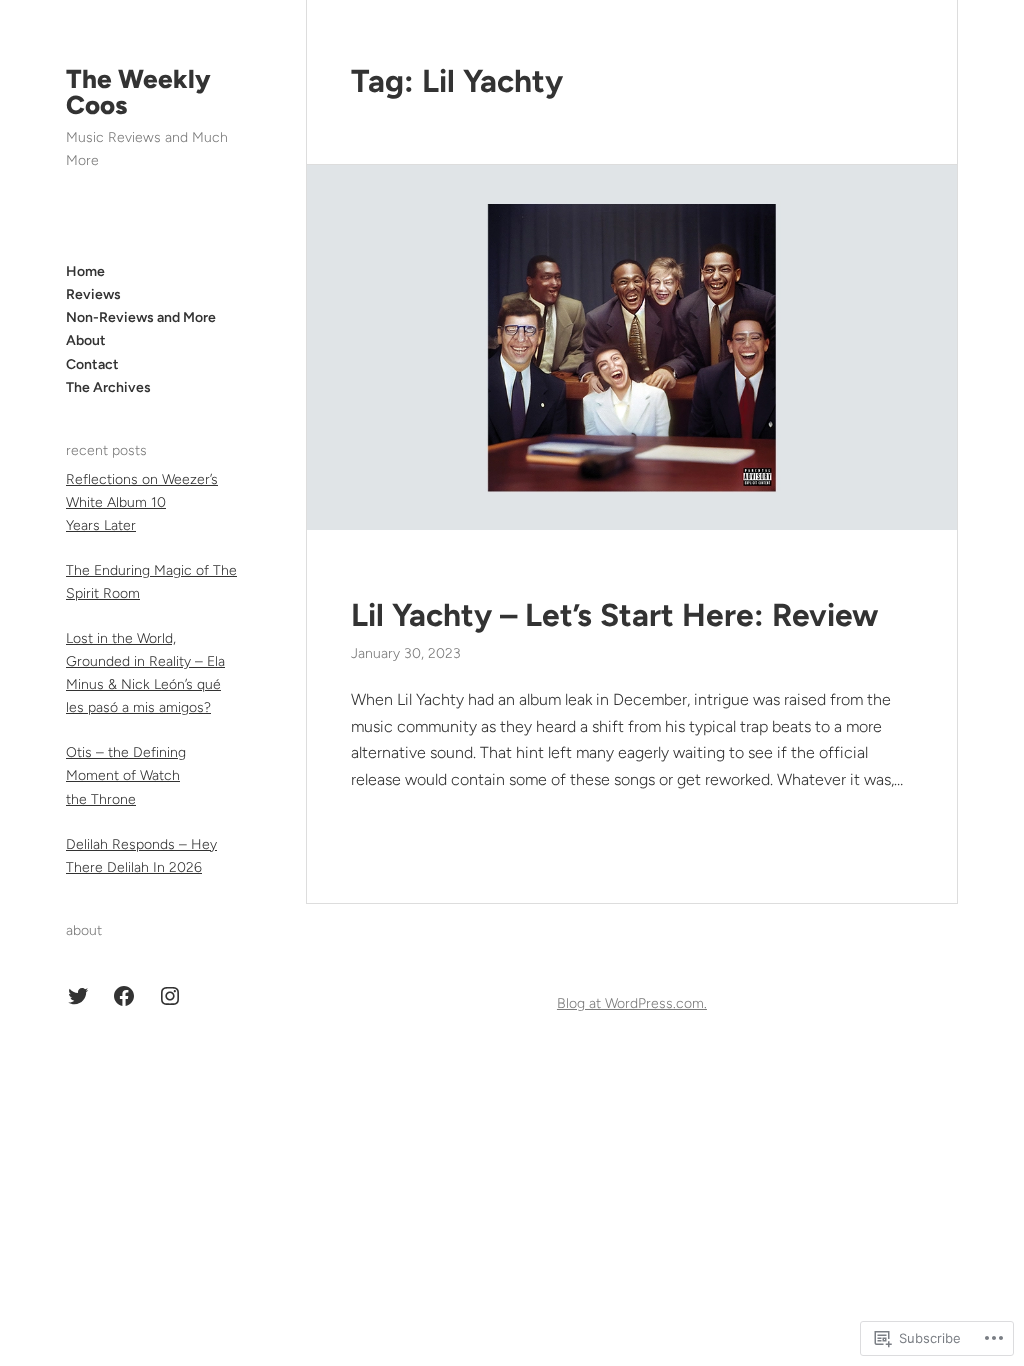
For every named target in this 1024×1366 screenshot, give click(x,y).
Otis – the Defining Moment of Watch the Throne (126, 775)
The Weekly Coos (138, 92)
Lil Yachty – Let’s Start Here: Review (614, 615)
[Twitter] (78, 996)
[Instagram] (170, 996)
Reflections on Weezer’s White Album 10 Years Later (142, 502)
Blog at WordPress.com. (632, 1003)
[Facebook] (124, 996)
